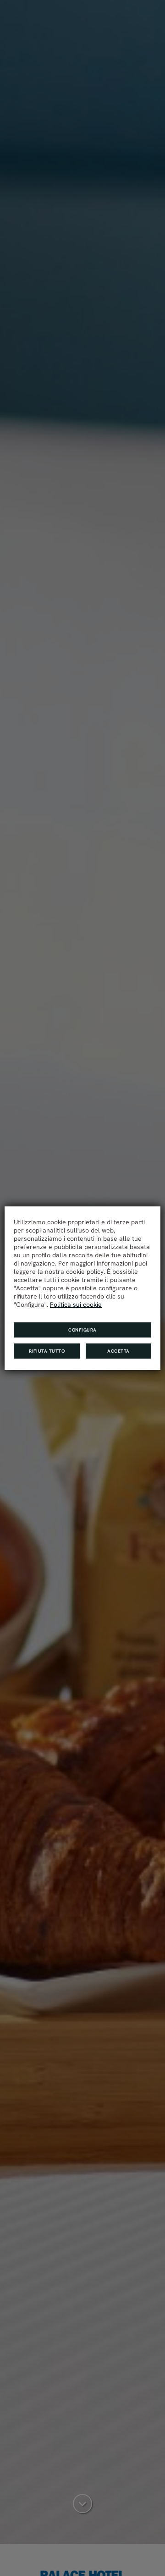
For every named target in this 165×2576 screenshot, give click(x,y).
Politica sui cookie (76, 1305)
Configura (82, 1330)
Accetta (118, 1351)
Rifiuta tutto (47, 1351)
